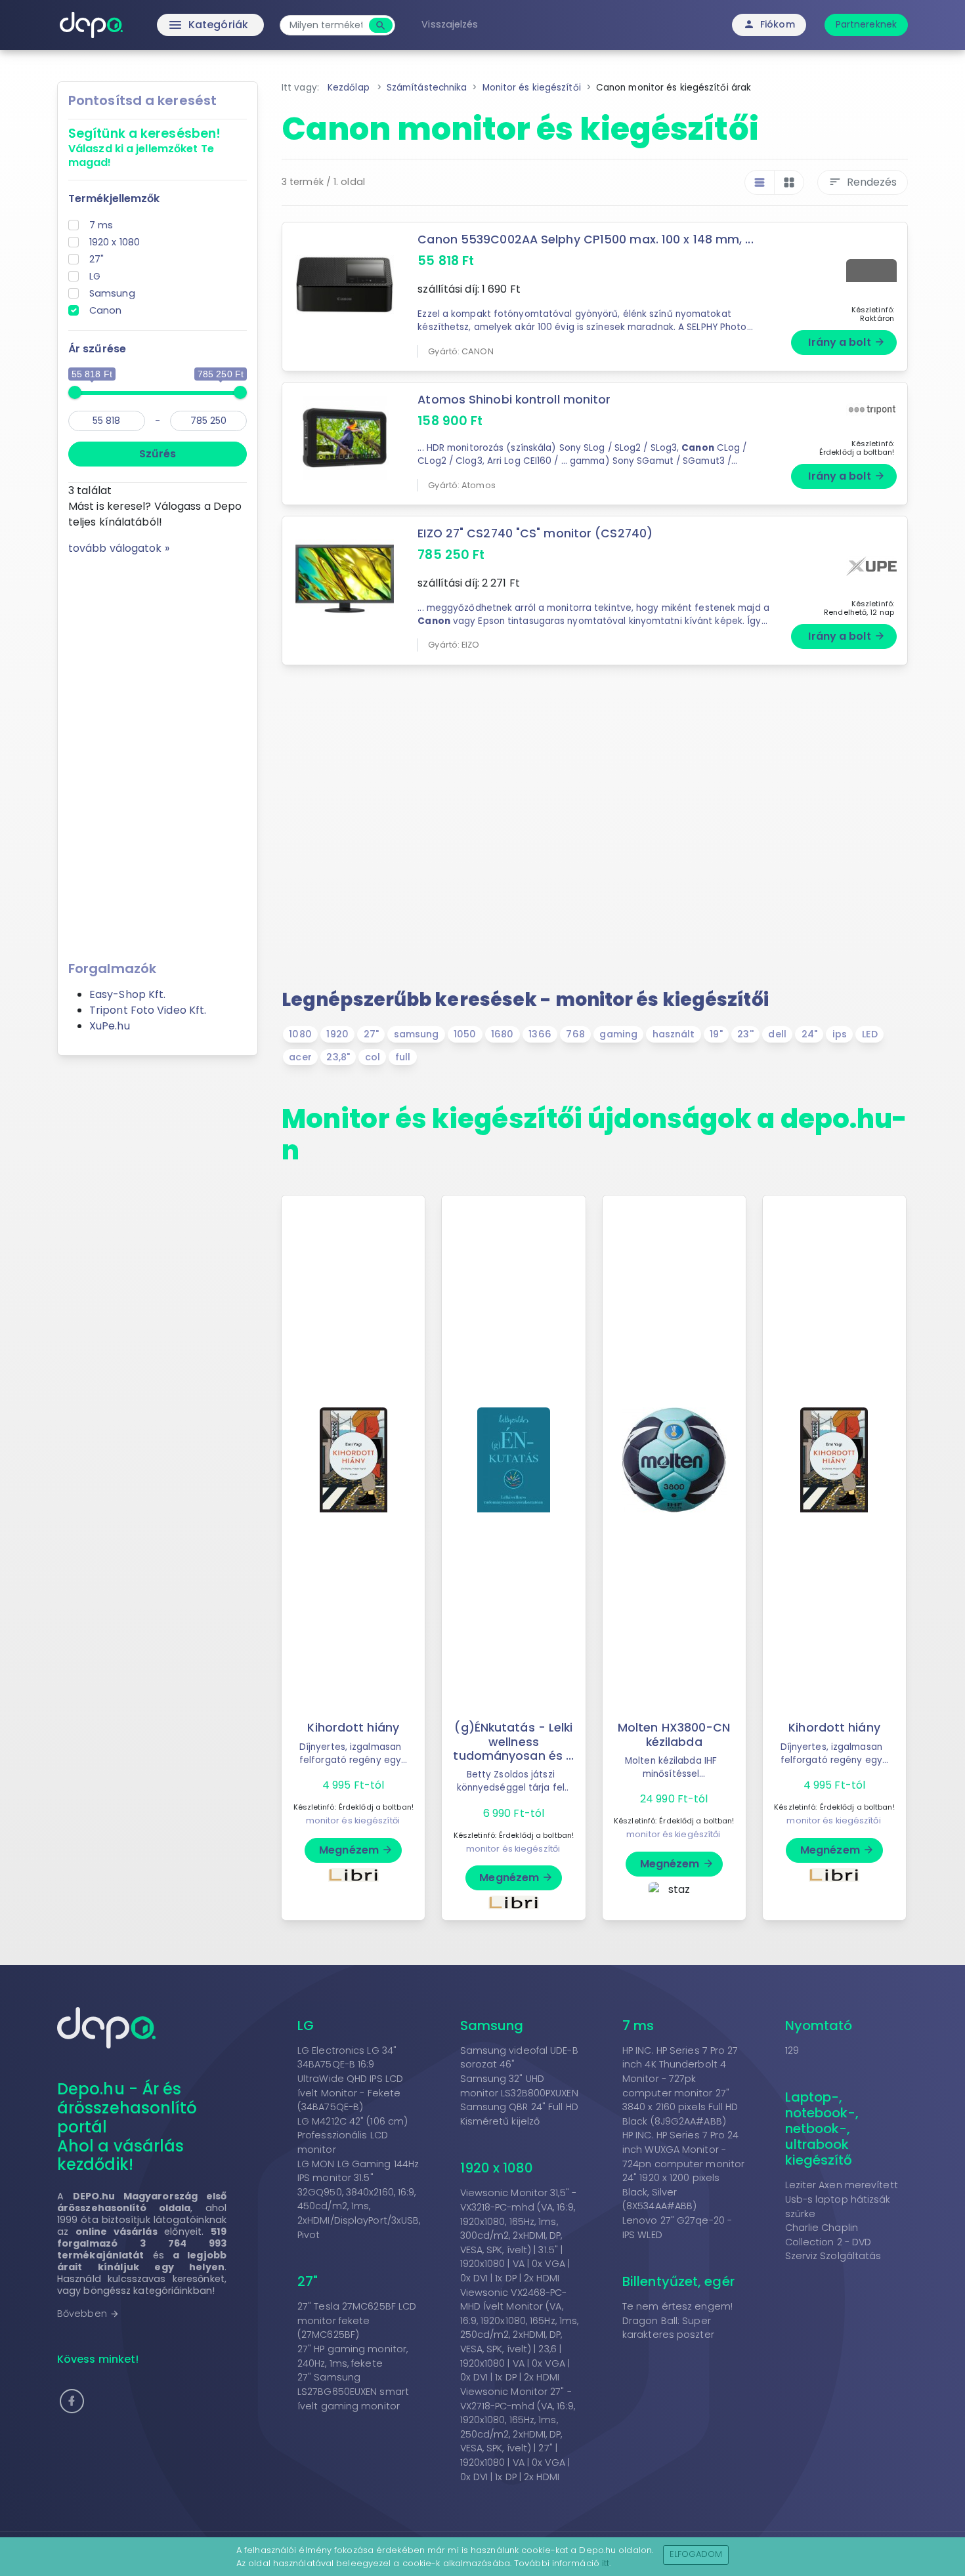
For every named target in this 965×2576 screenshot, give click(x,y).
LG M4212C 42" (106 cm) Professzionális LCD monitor (353, 2135)
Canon (106, 310)
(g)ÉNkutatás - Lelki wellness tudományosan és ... (513, 1741)
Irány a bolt (847, 342)
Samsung (112, 293)
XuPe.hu (110, 1026)
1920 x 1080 (115, 242)
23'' (745, 1034)
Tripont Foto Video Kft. (148, 1010)
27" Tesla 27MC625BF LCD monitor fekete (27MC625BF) (357, 2320)
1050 (465, 1034)
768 (575, 1034)
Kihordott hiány (353, 1728)
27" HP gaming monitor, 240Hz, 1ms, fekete (353, 2356)
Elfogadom (696, 2554)
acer (300, 1057)
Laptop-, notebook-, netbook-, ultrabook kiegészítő (822, 2129)
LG (95, 276)
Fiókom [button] (769, 24)
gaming (618, 1034)
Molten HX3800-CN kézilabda (674, 1735)
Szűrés (158, 454)
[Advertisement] (158, 753)
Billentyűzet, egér (678, 2281)
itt (606, 2563)
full (403, 1057)
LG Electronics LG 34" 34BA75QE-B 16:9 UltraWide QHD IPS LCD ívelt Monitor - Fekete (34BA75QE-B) (350, 2079)
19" (716, 1034)
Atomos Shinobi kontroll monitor (514, 400)
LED (870, 1034)
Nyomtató (819, 2025)
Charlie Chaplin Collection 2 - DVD (828, 2235)
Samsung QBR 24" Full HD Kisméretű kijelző (519, 2114)
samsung (417, 1034)
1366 (540, 1034)
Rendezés (863, 182)
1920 (337, 1034)
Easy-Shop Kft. (127, 994)
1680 (502, 1034)
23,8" (338, 1057)
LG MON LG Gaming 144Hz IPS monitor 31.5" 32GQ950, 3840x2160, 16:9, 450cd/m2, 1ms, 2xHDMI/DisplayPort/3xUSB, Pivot (359, 2199)
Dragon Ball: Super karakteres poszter (668, 2328)
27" (96, 259)
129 (792, 2050)
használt (674, 1034)
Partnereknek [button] (866, 24)
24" (809, 1034)
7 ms (101, 225)
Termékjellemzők (114, 198)
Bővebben (88, 2314)
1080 (300, 1034)
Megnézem (356, 1850)
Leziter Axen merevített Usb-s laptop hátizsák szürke (842, 2199)
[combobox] (326, 25)
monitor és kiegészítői (353, 1820)
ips (840, 1034)
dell (777, 1034)
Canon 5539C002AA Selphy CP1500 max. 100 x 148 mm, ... (585, 239)
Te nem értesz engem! (677, 2306)
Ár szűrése (97, 349)
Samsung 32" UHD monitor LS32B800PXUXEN (519, 2086)
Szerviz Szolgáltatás (833, 2256)
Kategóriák (181, 25)
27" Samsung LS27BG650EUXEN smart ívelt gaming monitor (353, 2391)
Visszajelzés (450, 24)
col (373, 1057)
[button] (72, 2401)
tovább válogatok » (119, 548)
